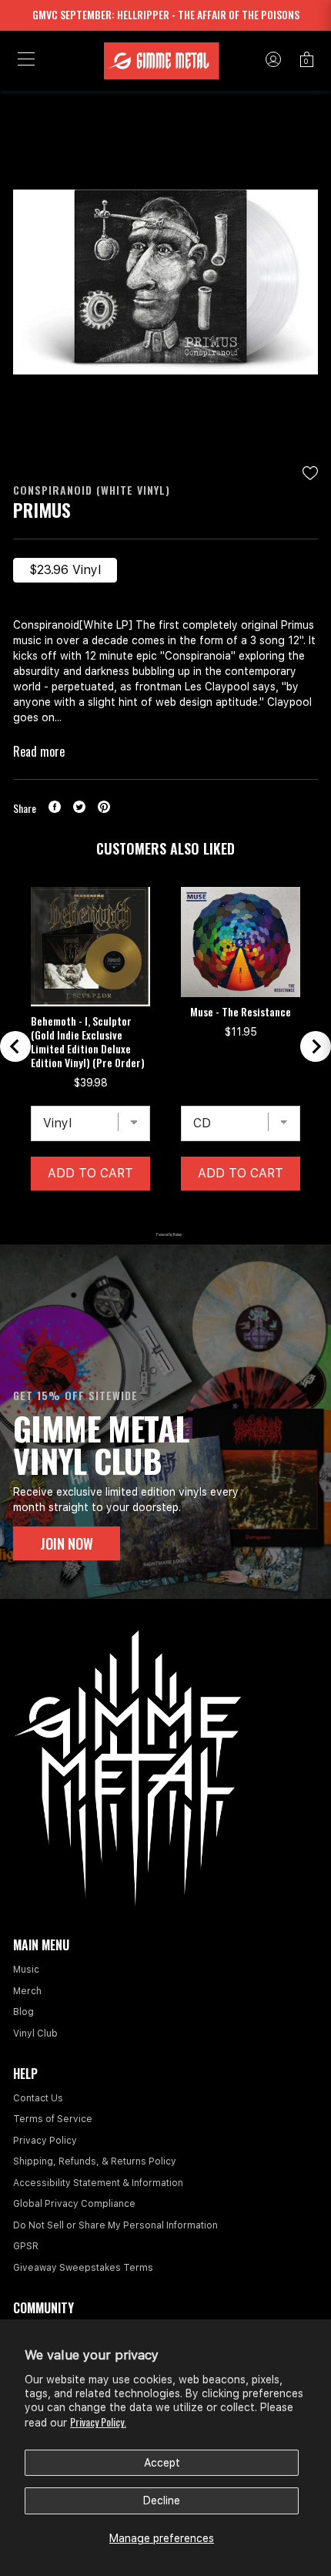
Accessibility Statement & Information (98, 2183)
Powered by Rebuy (165, 1234)
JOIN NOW (67, 1543)
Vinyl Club (35, 2034)
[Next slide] (316, 1046)
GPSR (26, 2246)
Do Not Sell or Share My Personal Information (115, 2225)
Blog (23, 2012)
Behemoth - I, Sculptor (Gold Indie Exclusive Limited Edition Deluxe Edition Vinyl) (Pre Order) (88, 1042)
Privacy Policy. (98, 2422)
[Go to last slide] (15, 1046)
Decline (162, 2500)
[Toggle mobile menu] (26, 61)
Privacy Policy (45, 2141)
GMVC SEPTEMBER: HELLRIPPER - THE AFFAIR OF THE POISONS (166, 14)
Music (26, 1970)
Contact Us (38, 2098)
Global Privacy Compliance (74, 2204)
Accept (162, 2463)
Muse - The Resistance (241, 1012)
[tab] (126, 1214)
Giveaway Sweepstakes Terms (83, 2268)
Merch (27, 1991)
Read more (39, 751)
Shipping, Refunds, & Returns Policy (95, 2161)
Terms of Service (53, 2119)
